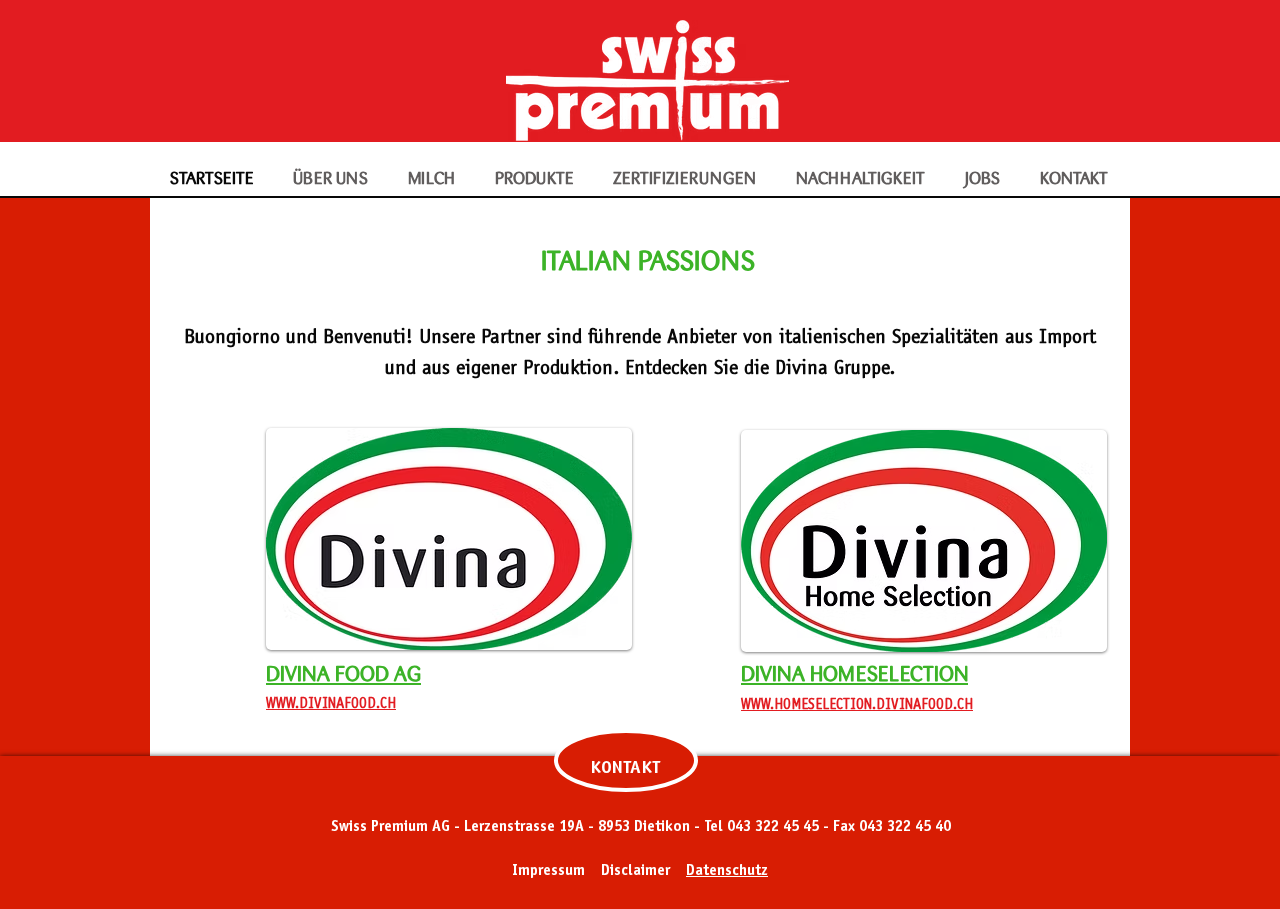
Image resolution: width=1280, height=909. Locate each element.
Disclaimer (635, 871)
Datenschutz (727, 871)
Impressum (548, 871)
